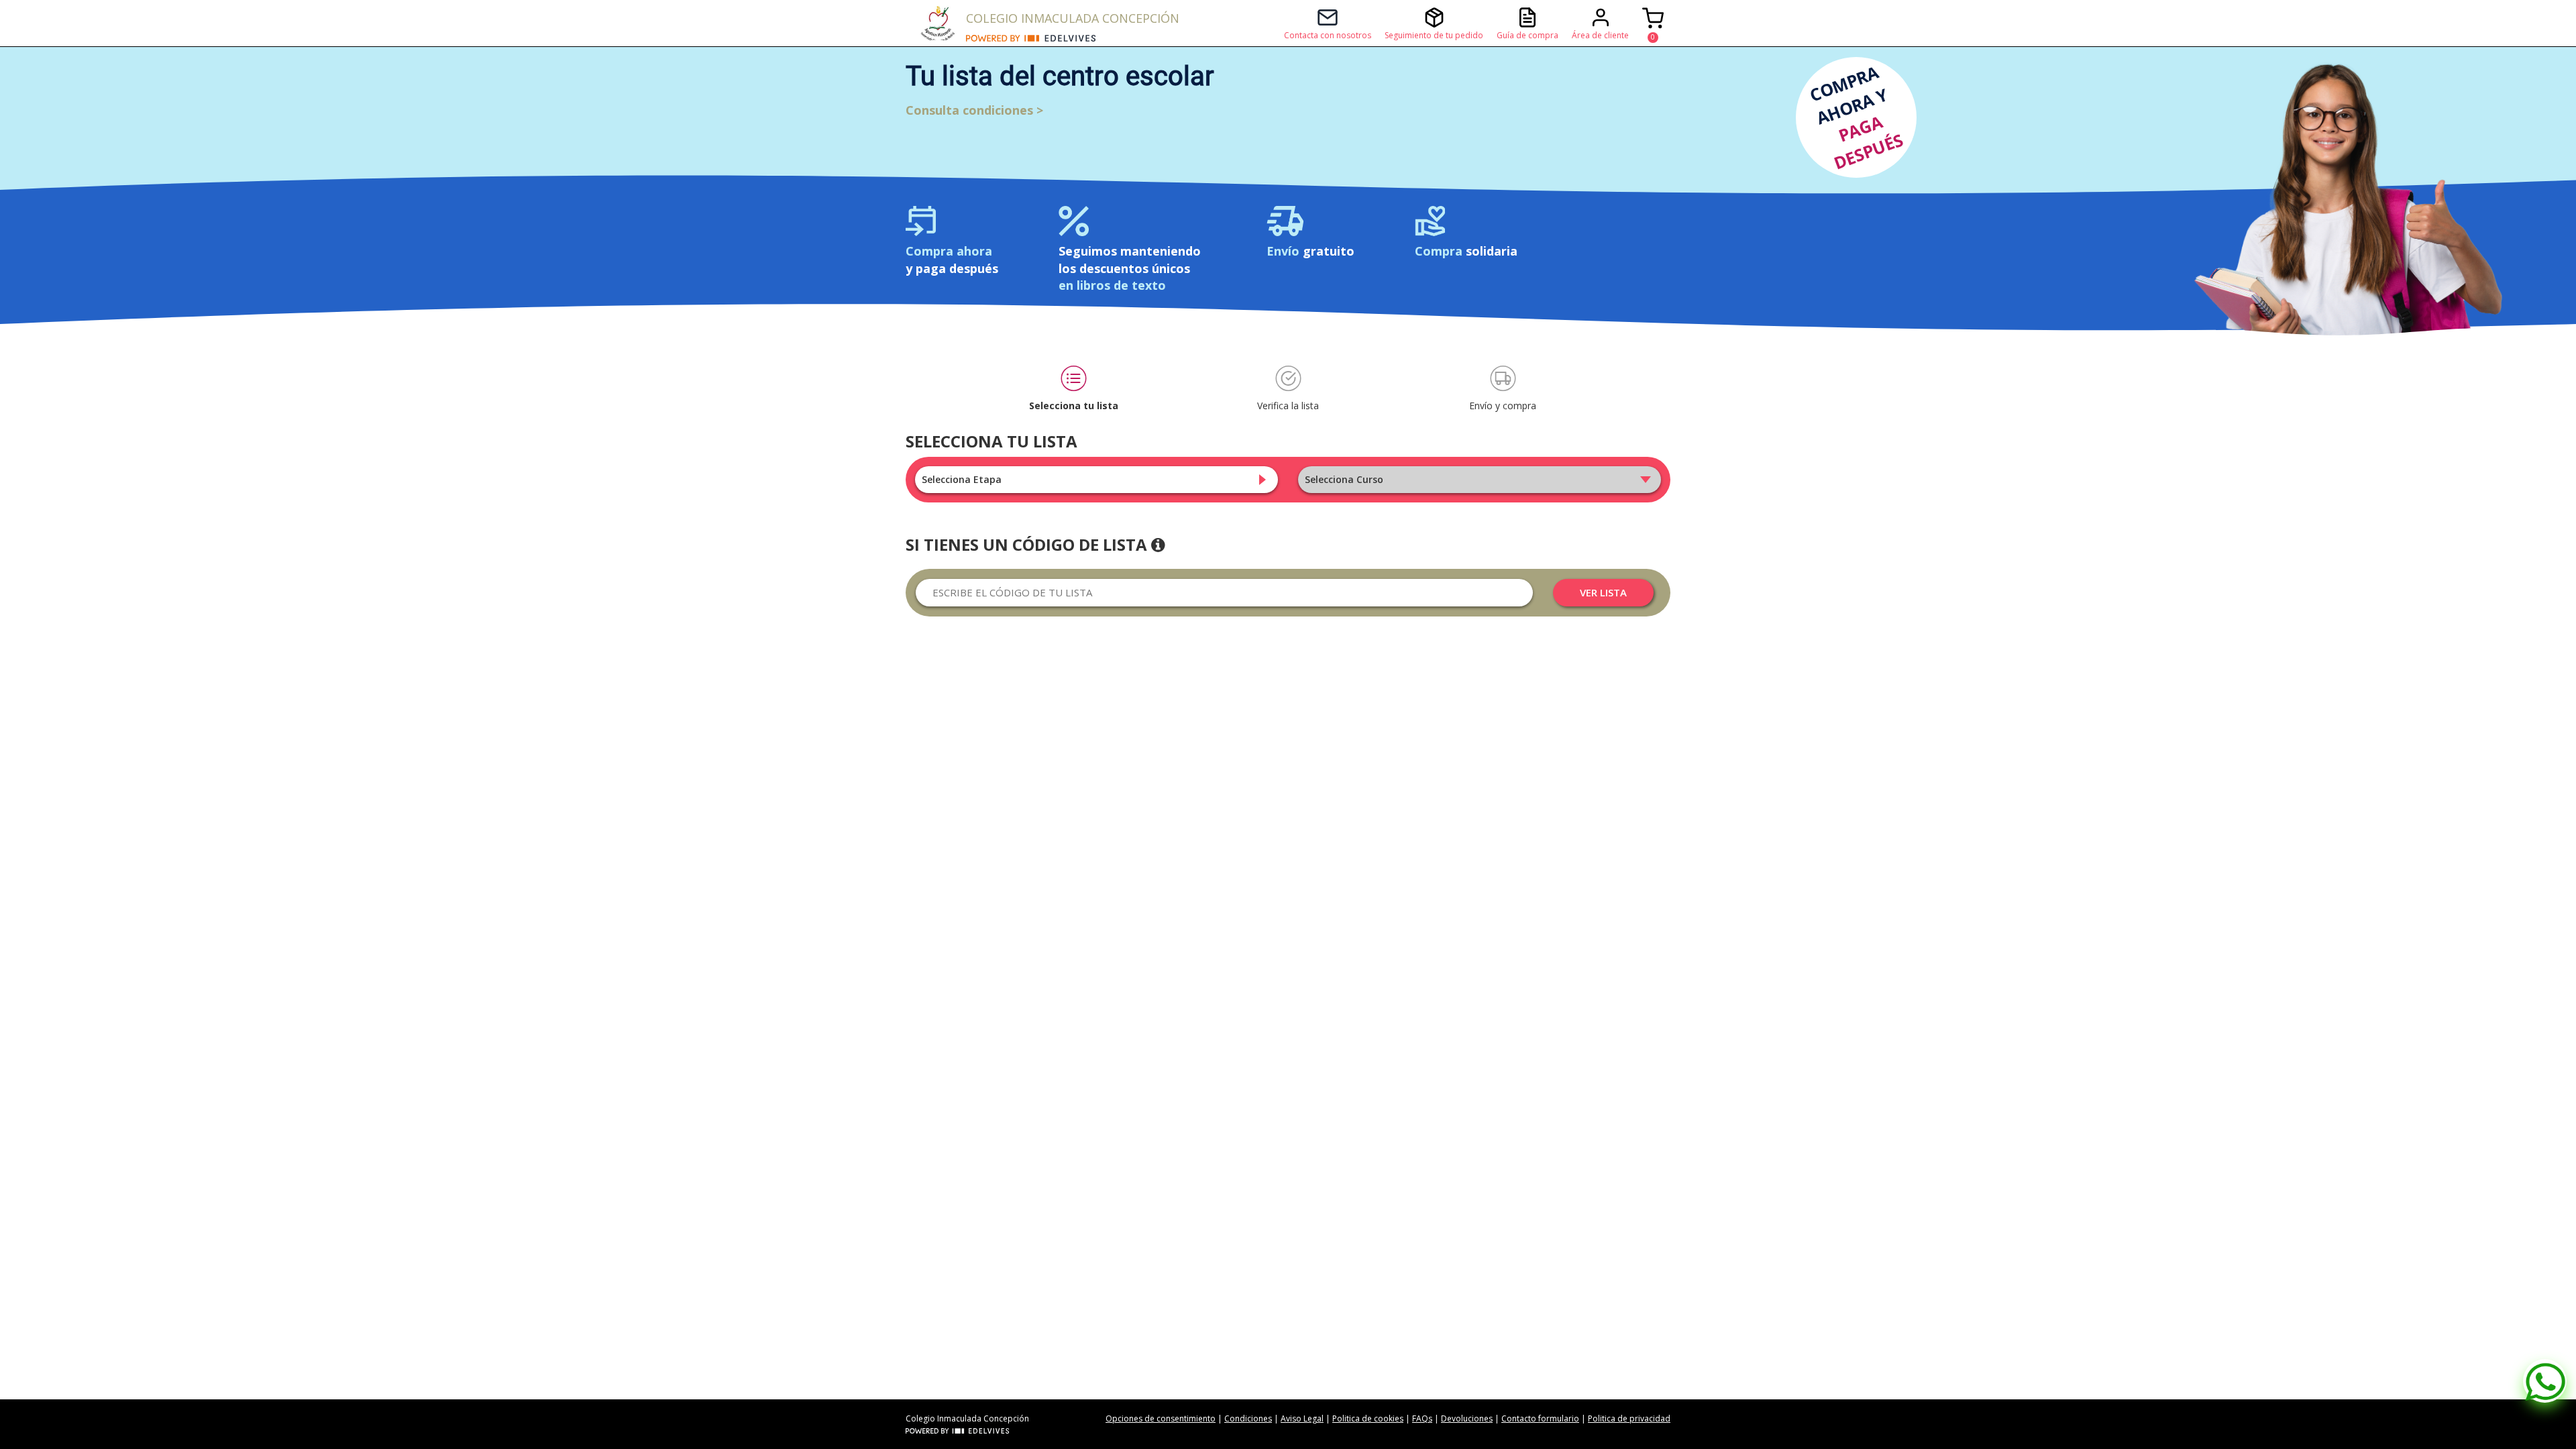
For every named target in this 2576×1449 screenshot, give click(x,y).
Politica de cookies (1368, 1418)
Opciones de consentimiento (1161, 1418)
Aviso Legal (1302, 1418)
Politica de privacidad (1629, 1418)
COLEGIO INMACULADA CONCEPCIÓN (1073, 18)
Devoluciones (1467, 1418)
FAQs (1422, 1418)
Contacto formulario (1540, 1418)
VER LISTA (1603, 592)
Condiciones (1248, 1418)
